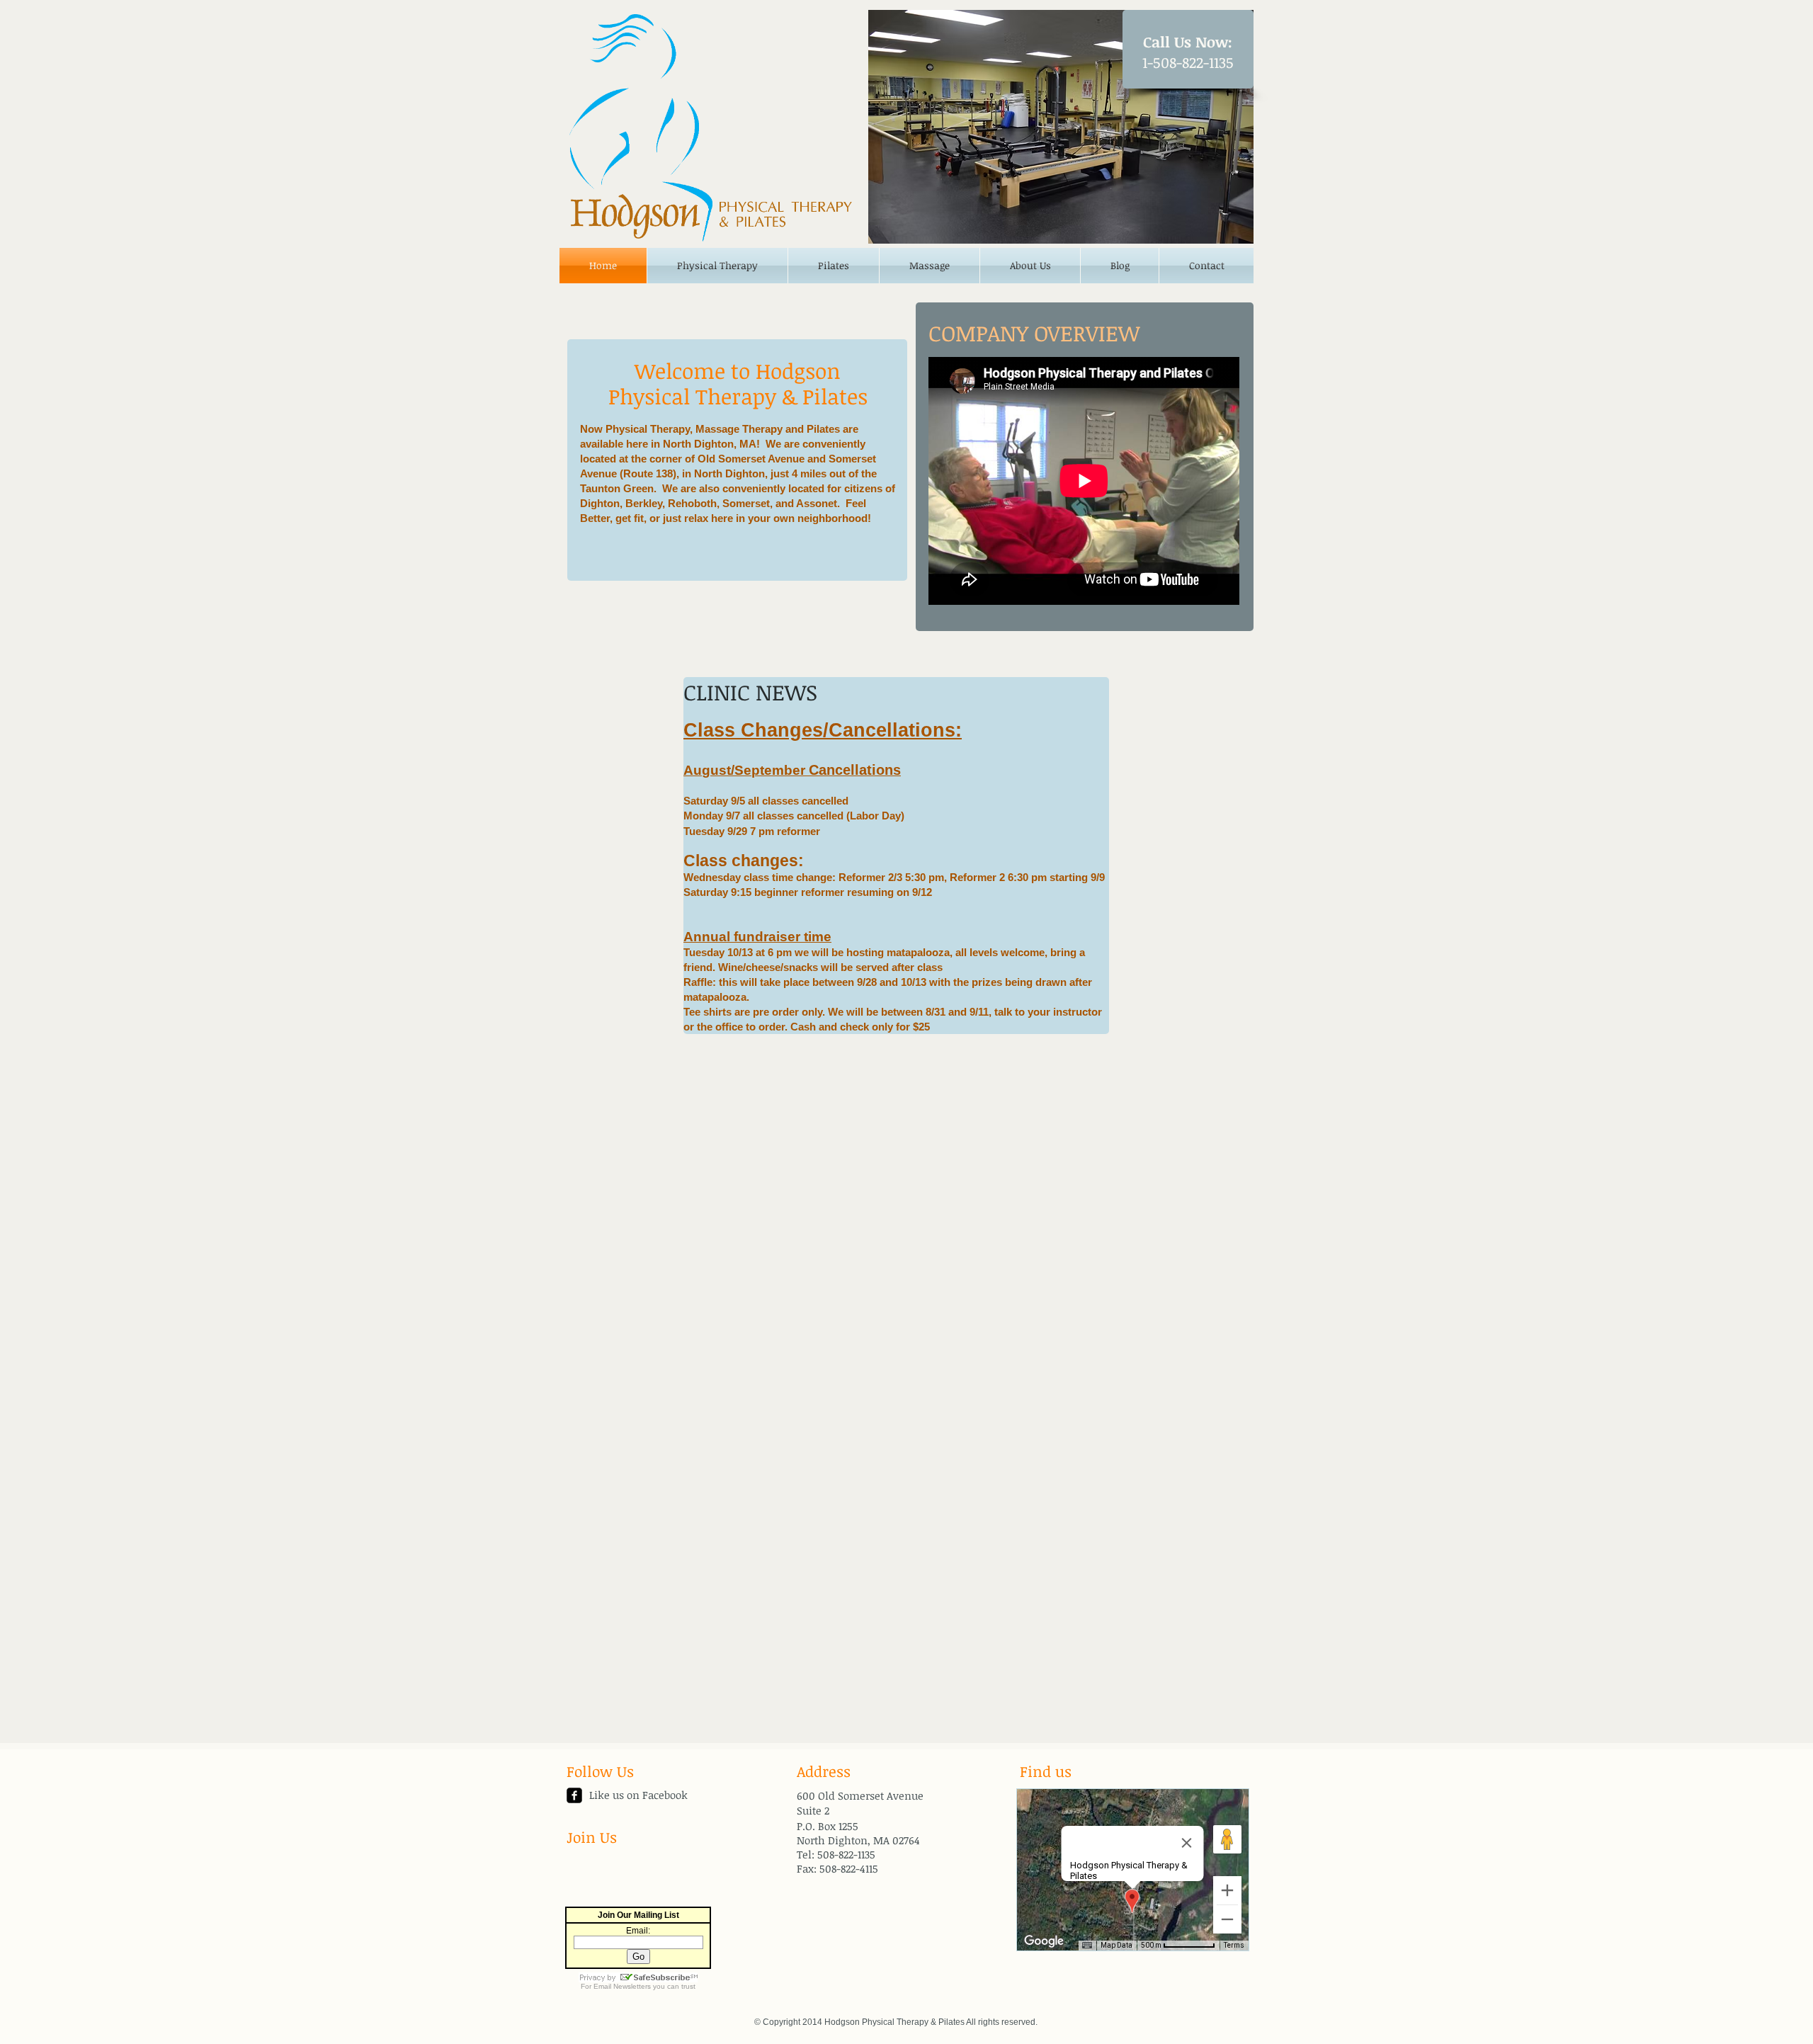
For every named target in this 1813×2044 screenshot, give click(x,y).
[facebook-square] (574, 1795)
